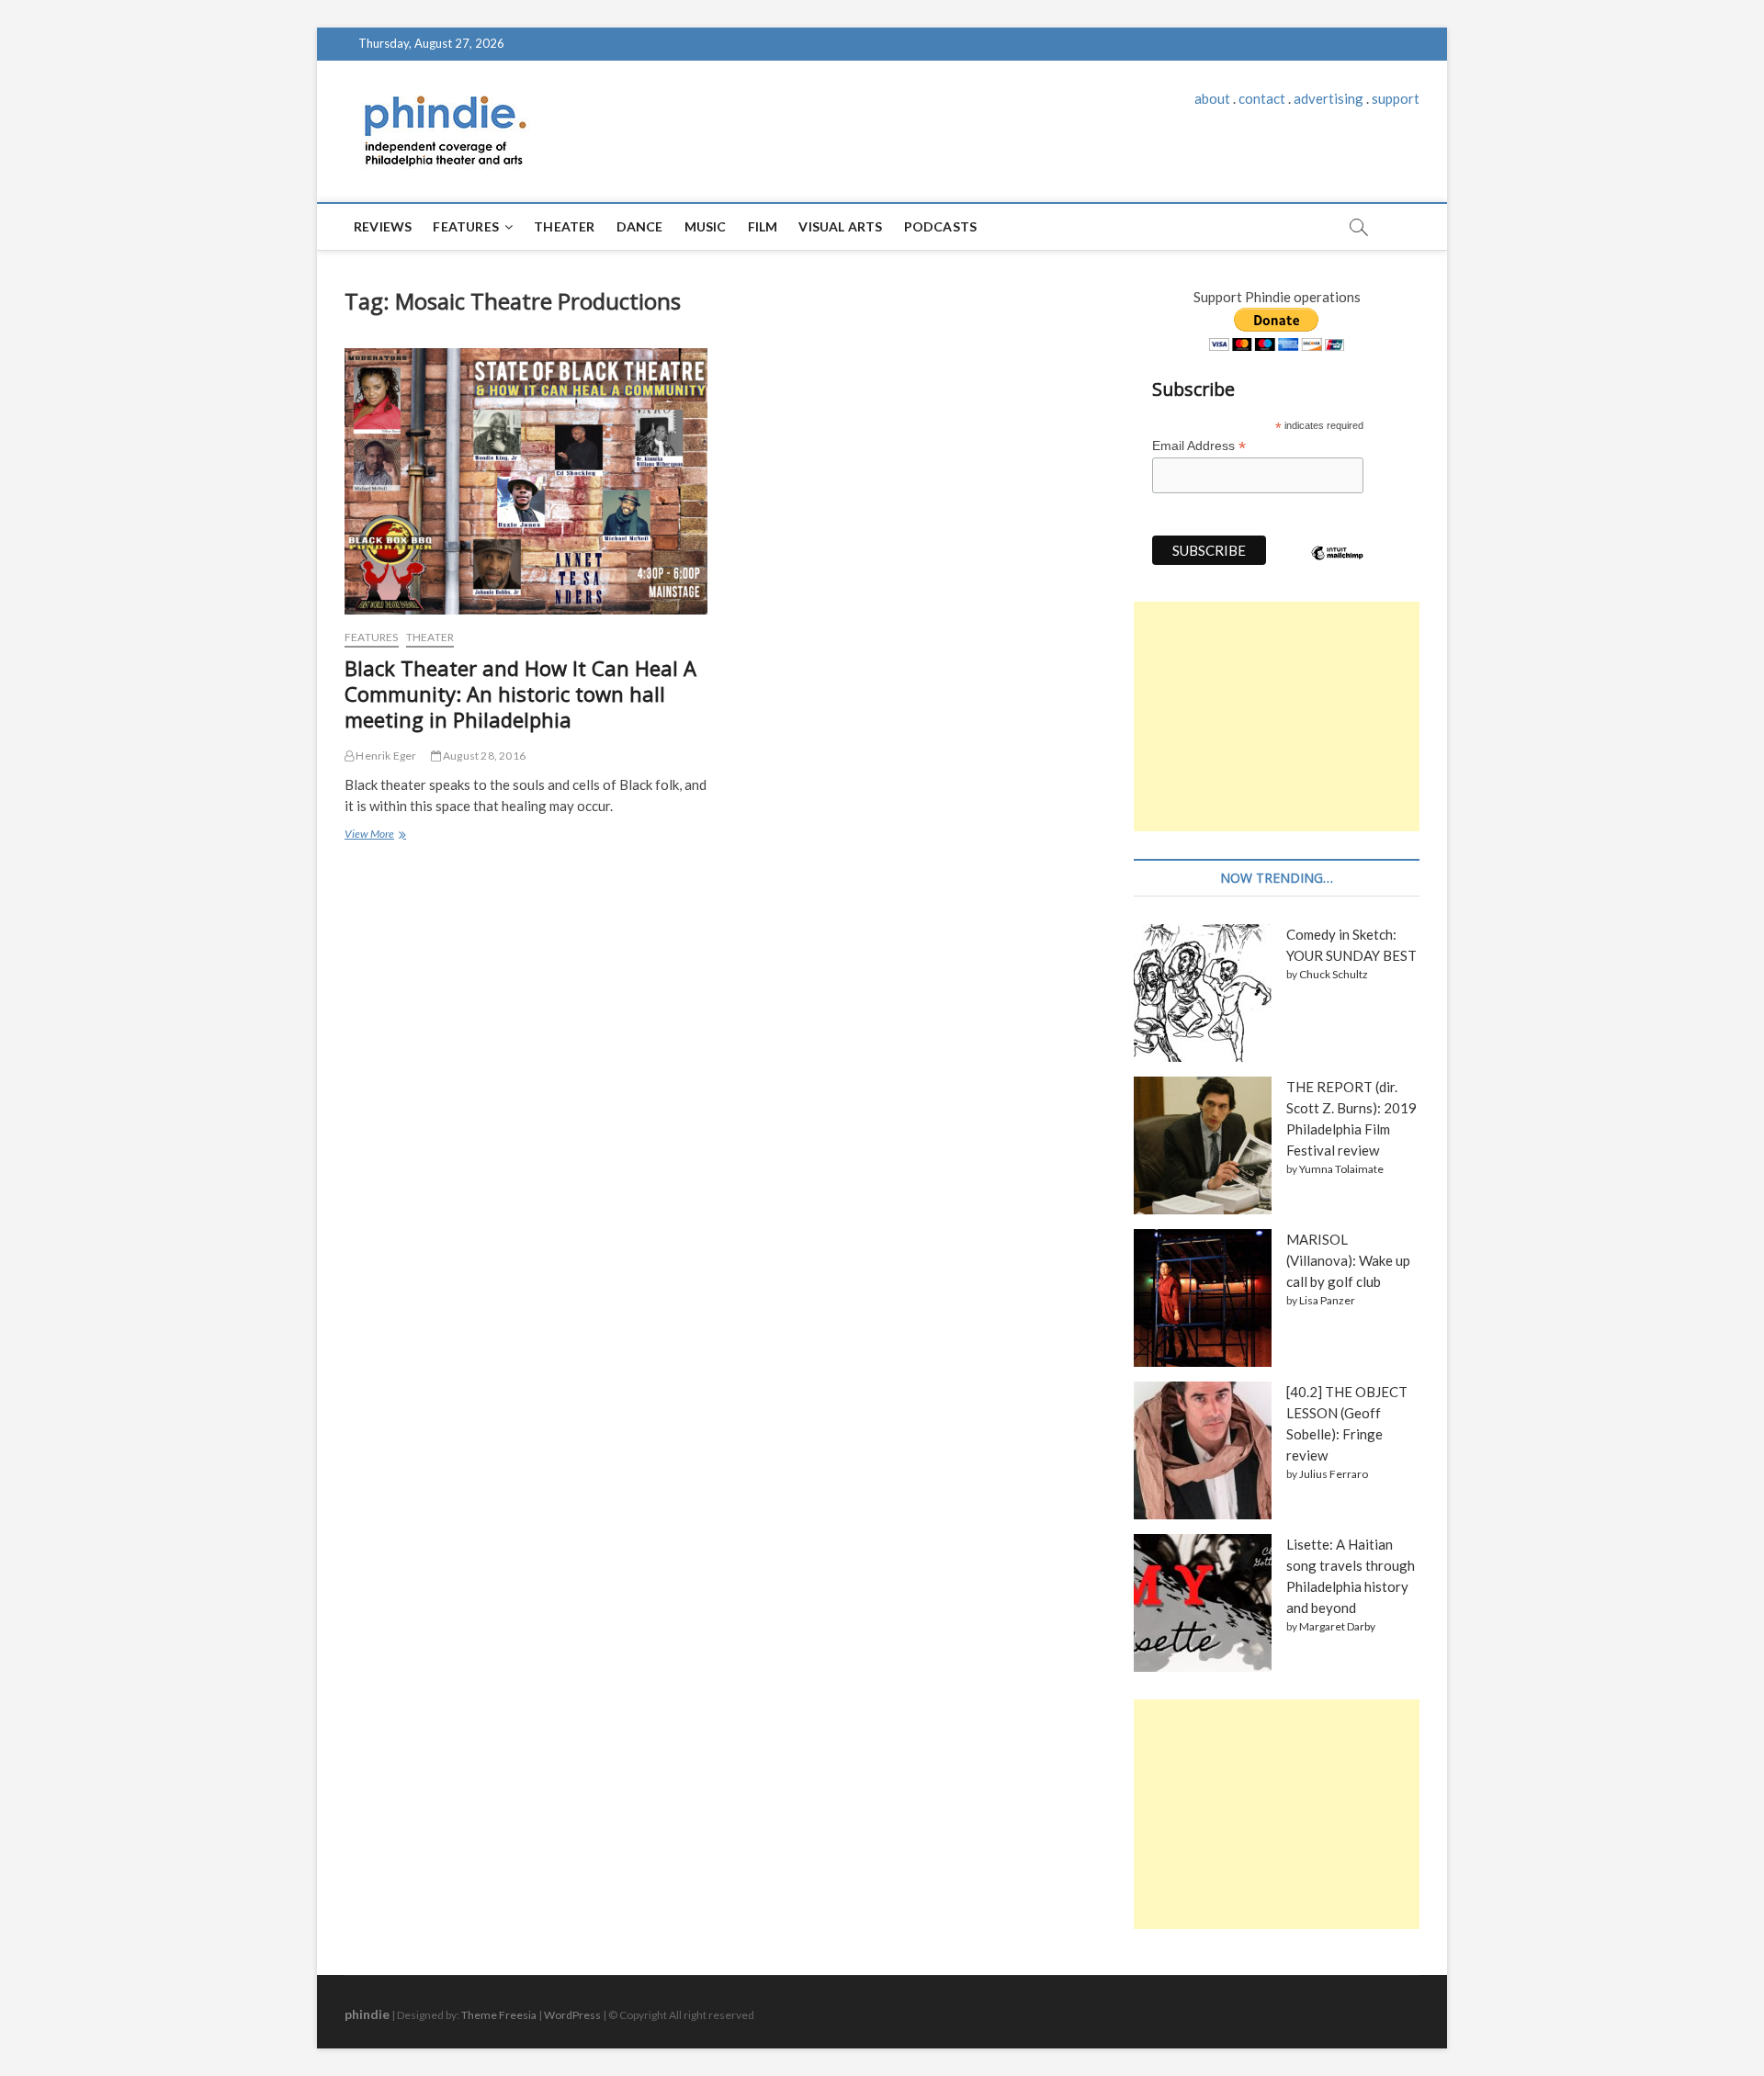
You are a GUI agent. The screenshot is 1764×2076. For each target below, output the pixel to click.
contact (1262, 98)
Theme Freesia (499, 2015)
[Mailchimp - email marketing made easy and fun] (1338, 567)
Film (763, 226)
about (1212, 98)
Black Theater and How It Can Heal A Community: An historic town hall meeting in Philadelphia (520, 694)
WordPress (572, 2015)
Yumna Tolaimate (1341, 1169)
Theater (564, 226)
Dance (640, 226)
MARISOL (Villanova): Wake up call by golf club (1348, 1260)
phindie (367, 2014)
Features (466, 226)
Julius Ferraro (1334, 1474)
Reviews (383, 226)
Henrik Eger (385, 756)
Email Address (1199, 446)
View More (373, 836)
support (1396, 98)
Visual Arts (840, 226)
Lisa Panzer (1327, 1300)
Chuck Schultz (1334, 974)
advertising (1329, 98)
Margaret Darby (1337, 1626)
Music (706, 226)
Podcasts (941, 226)
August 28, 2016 (483, 756)
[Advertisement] (1277, 716)
